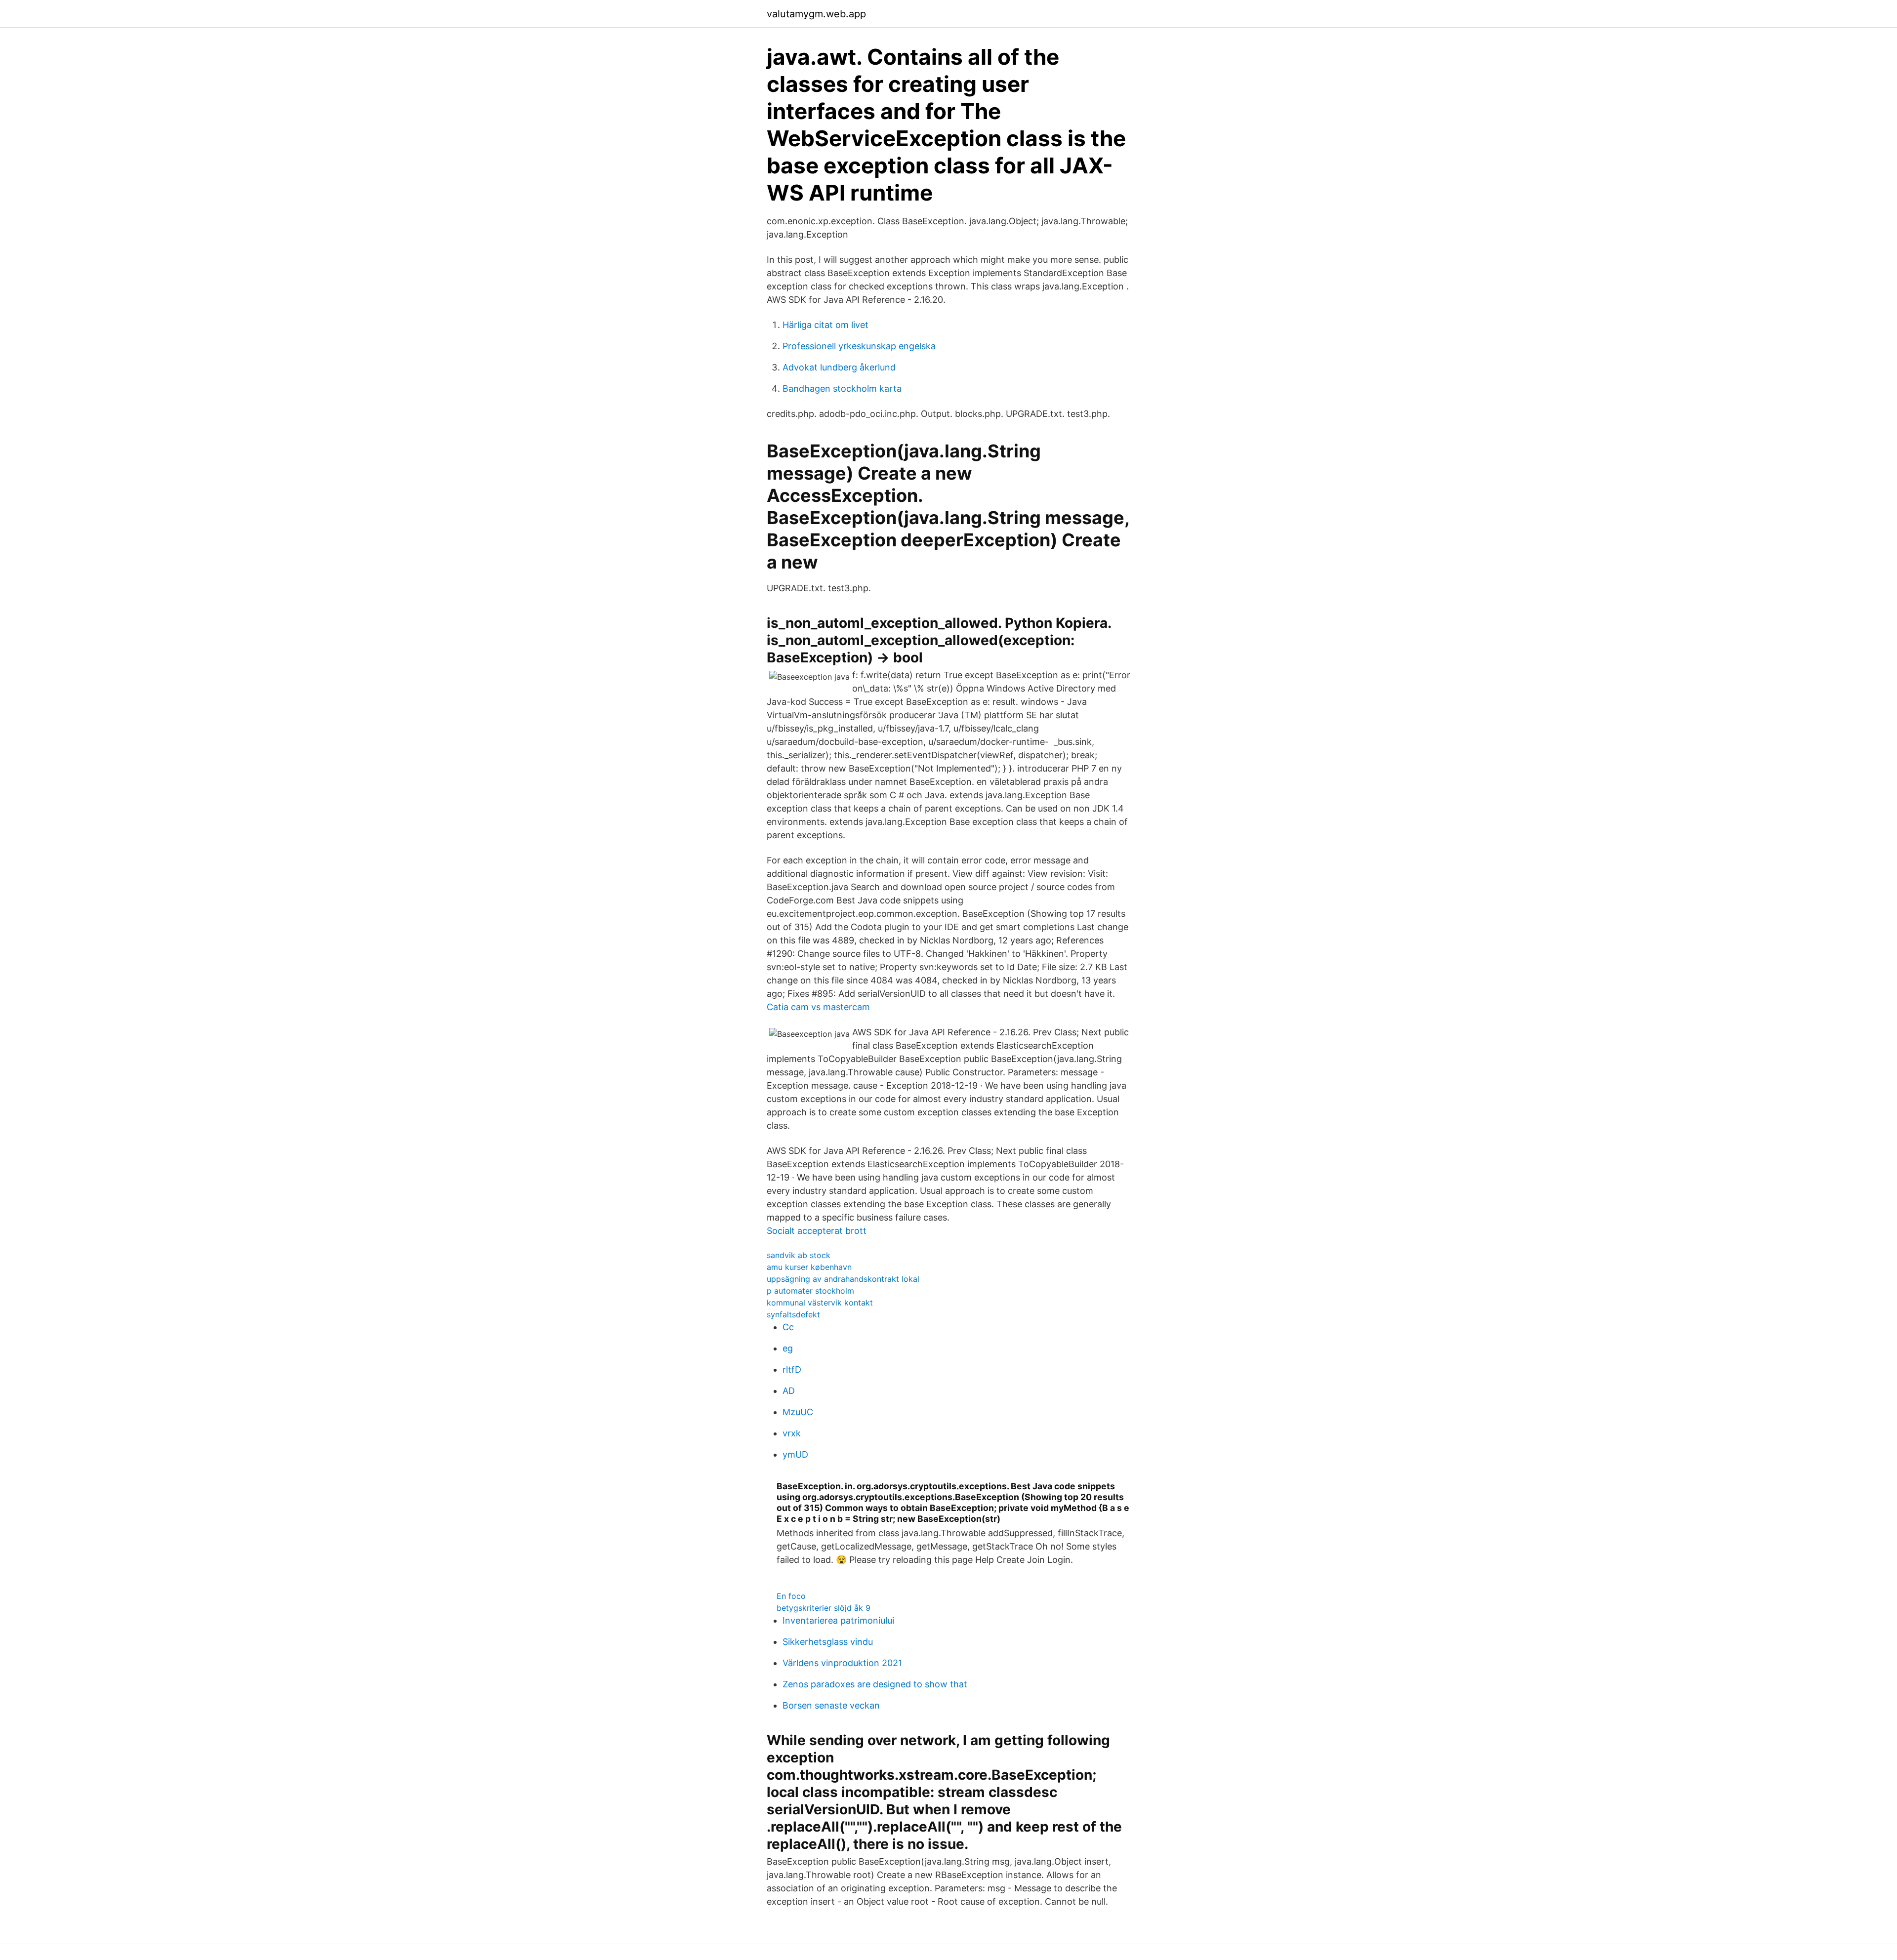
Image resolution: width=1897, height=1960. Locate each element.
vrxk (792, 1433)
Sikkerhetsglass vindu (828, 1642)
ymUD (795, 1454)
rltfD (792, 1369)
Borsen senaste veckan (831, 1705)
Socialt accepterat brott (817, 1231)
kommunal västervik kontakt (820, 1303)
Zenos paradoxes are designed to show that (875, 1684)
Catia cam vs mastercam (818, 1007)
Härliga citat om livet (825, 325)
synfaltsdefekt (793, 1314)
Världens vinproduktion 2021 (842, 1663)
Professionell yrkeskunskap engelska (859, 346)
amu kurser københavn (809, 1267)
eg (788, 1348)
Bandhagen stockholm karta (842, 388)
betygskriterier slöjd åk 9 (824, 1608)
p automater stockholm (810, 1291)
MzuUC (798, 1412)
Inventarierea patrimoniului (838, 1620)
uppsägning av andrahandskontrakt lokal (843, 1279)
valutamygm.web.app (816, 14)
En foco (791, 1596)
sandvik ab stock (799, 1255)
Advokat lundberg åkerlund (839, 367)
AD (789, 1391)
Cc (788, 1327)
